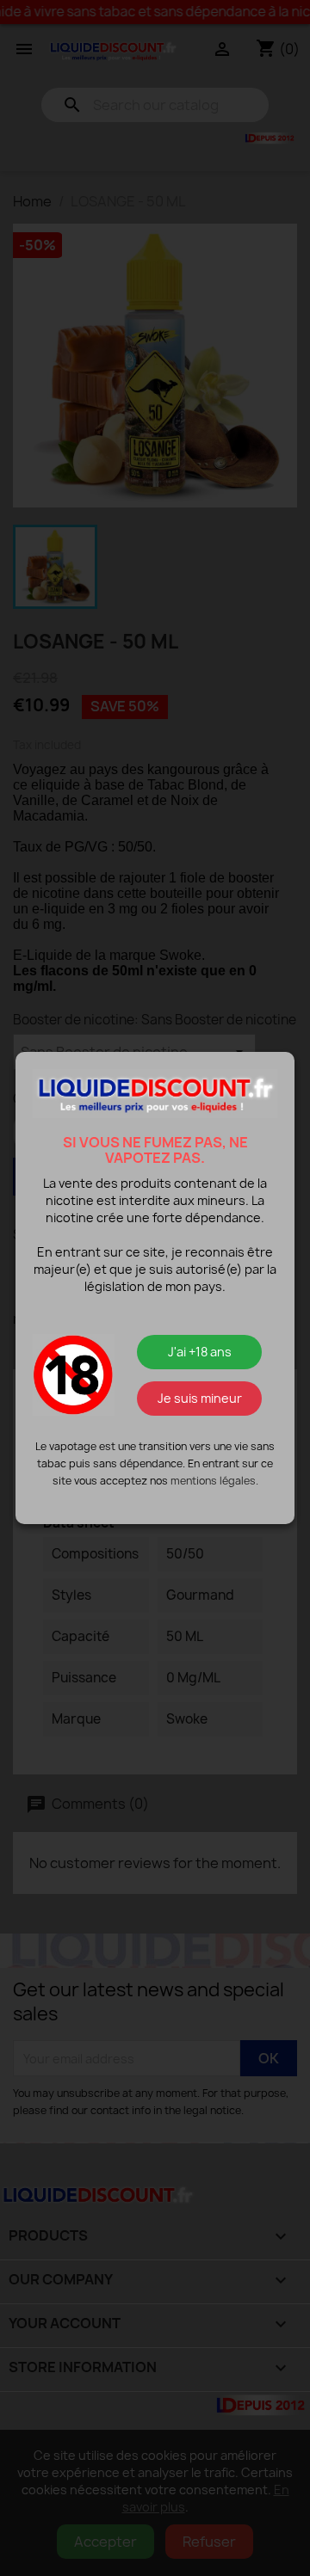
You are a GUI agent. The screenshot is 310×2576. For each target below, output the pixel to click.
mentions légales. (214, 1481)
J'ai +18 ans (200, 1352)
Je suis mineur (200, 1398)
